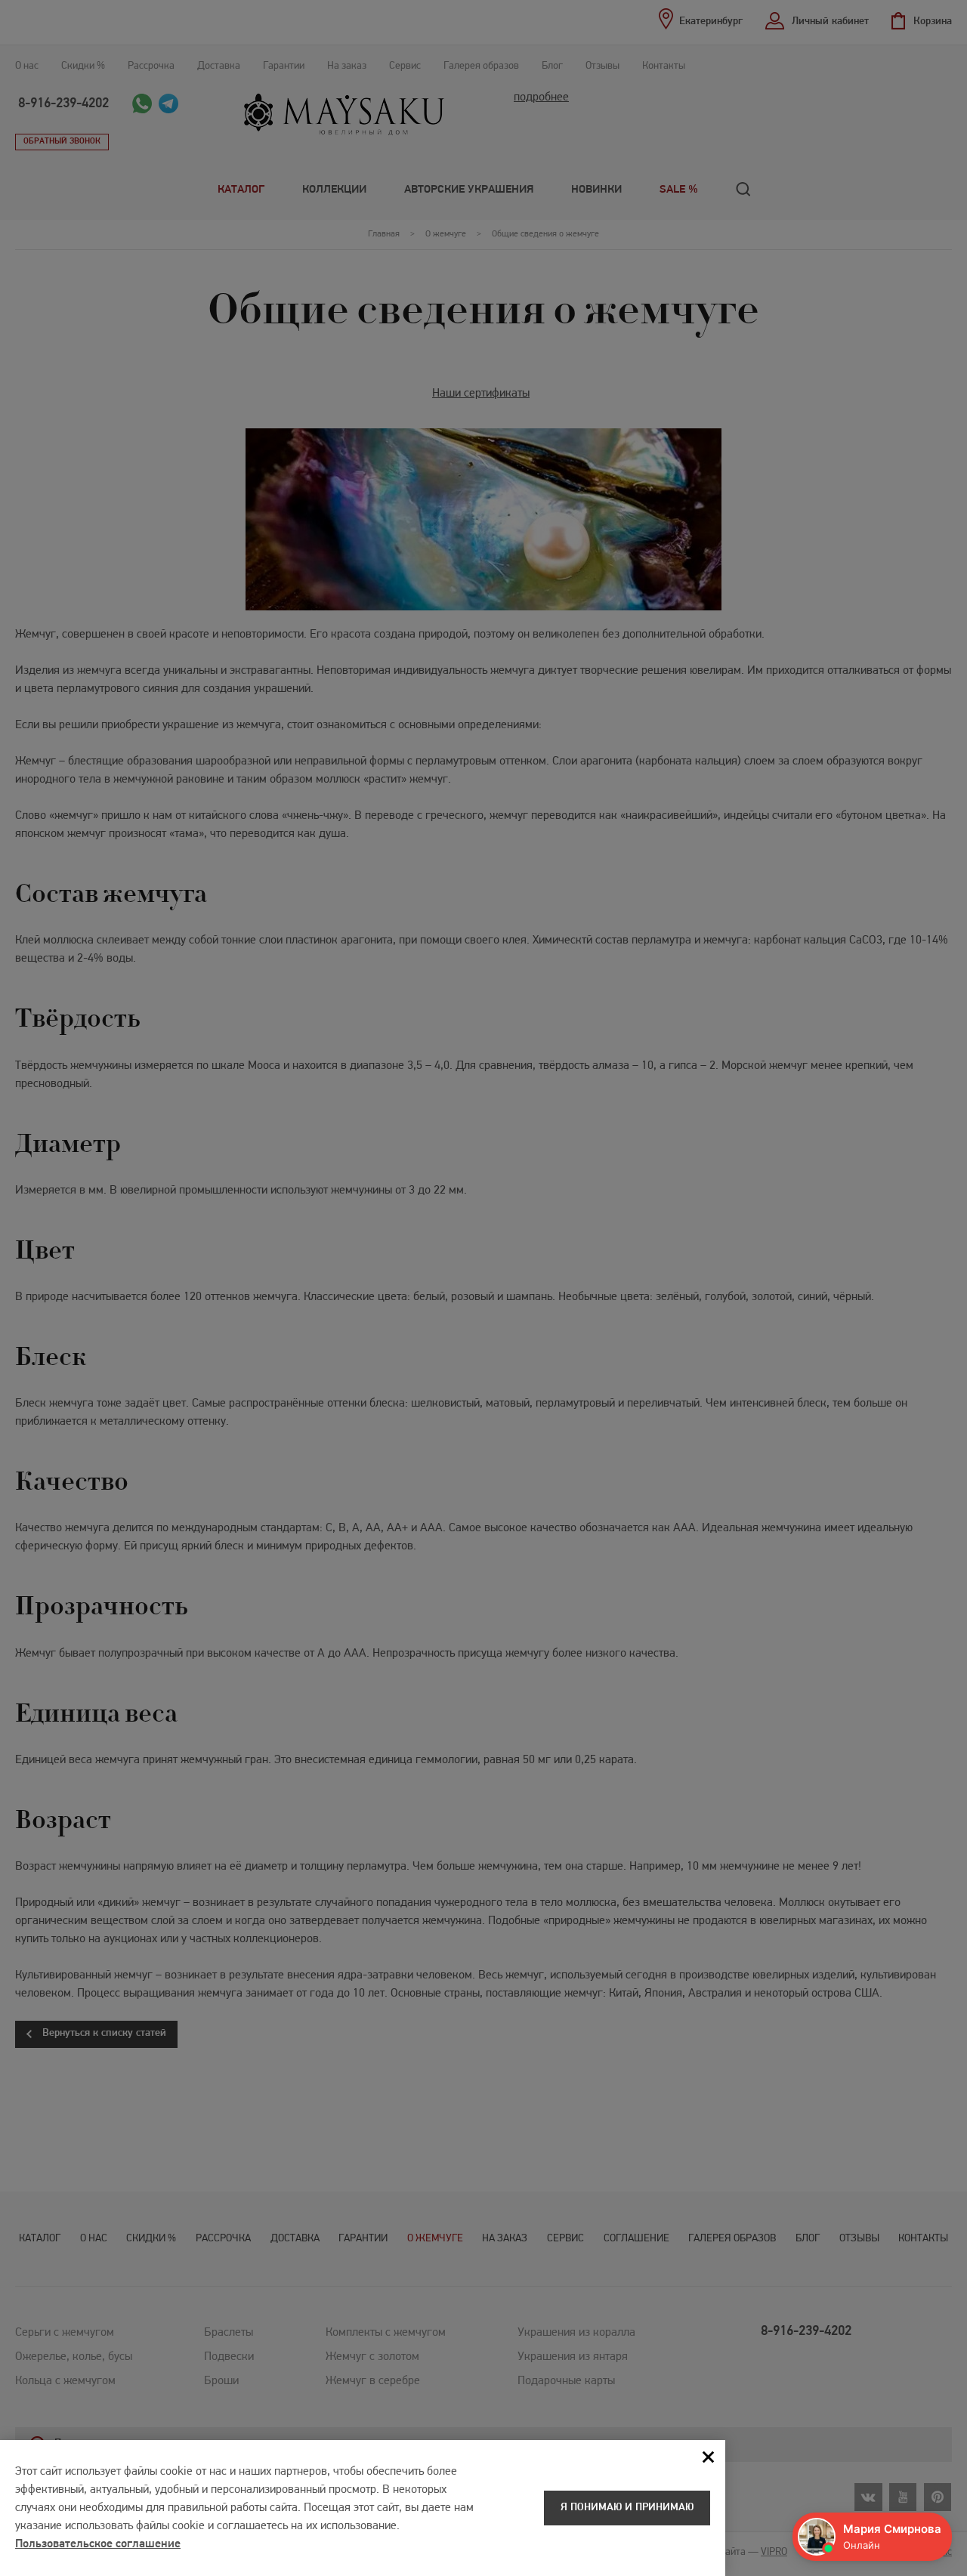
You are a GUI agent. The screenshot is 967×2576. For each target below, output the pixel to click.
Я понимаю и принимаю (627, 2508)
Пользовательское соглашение (98, 2544)
